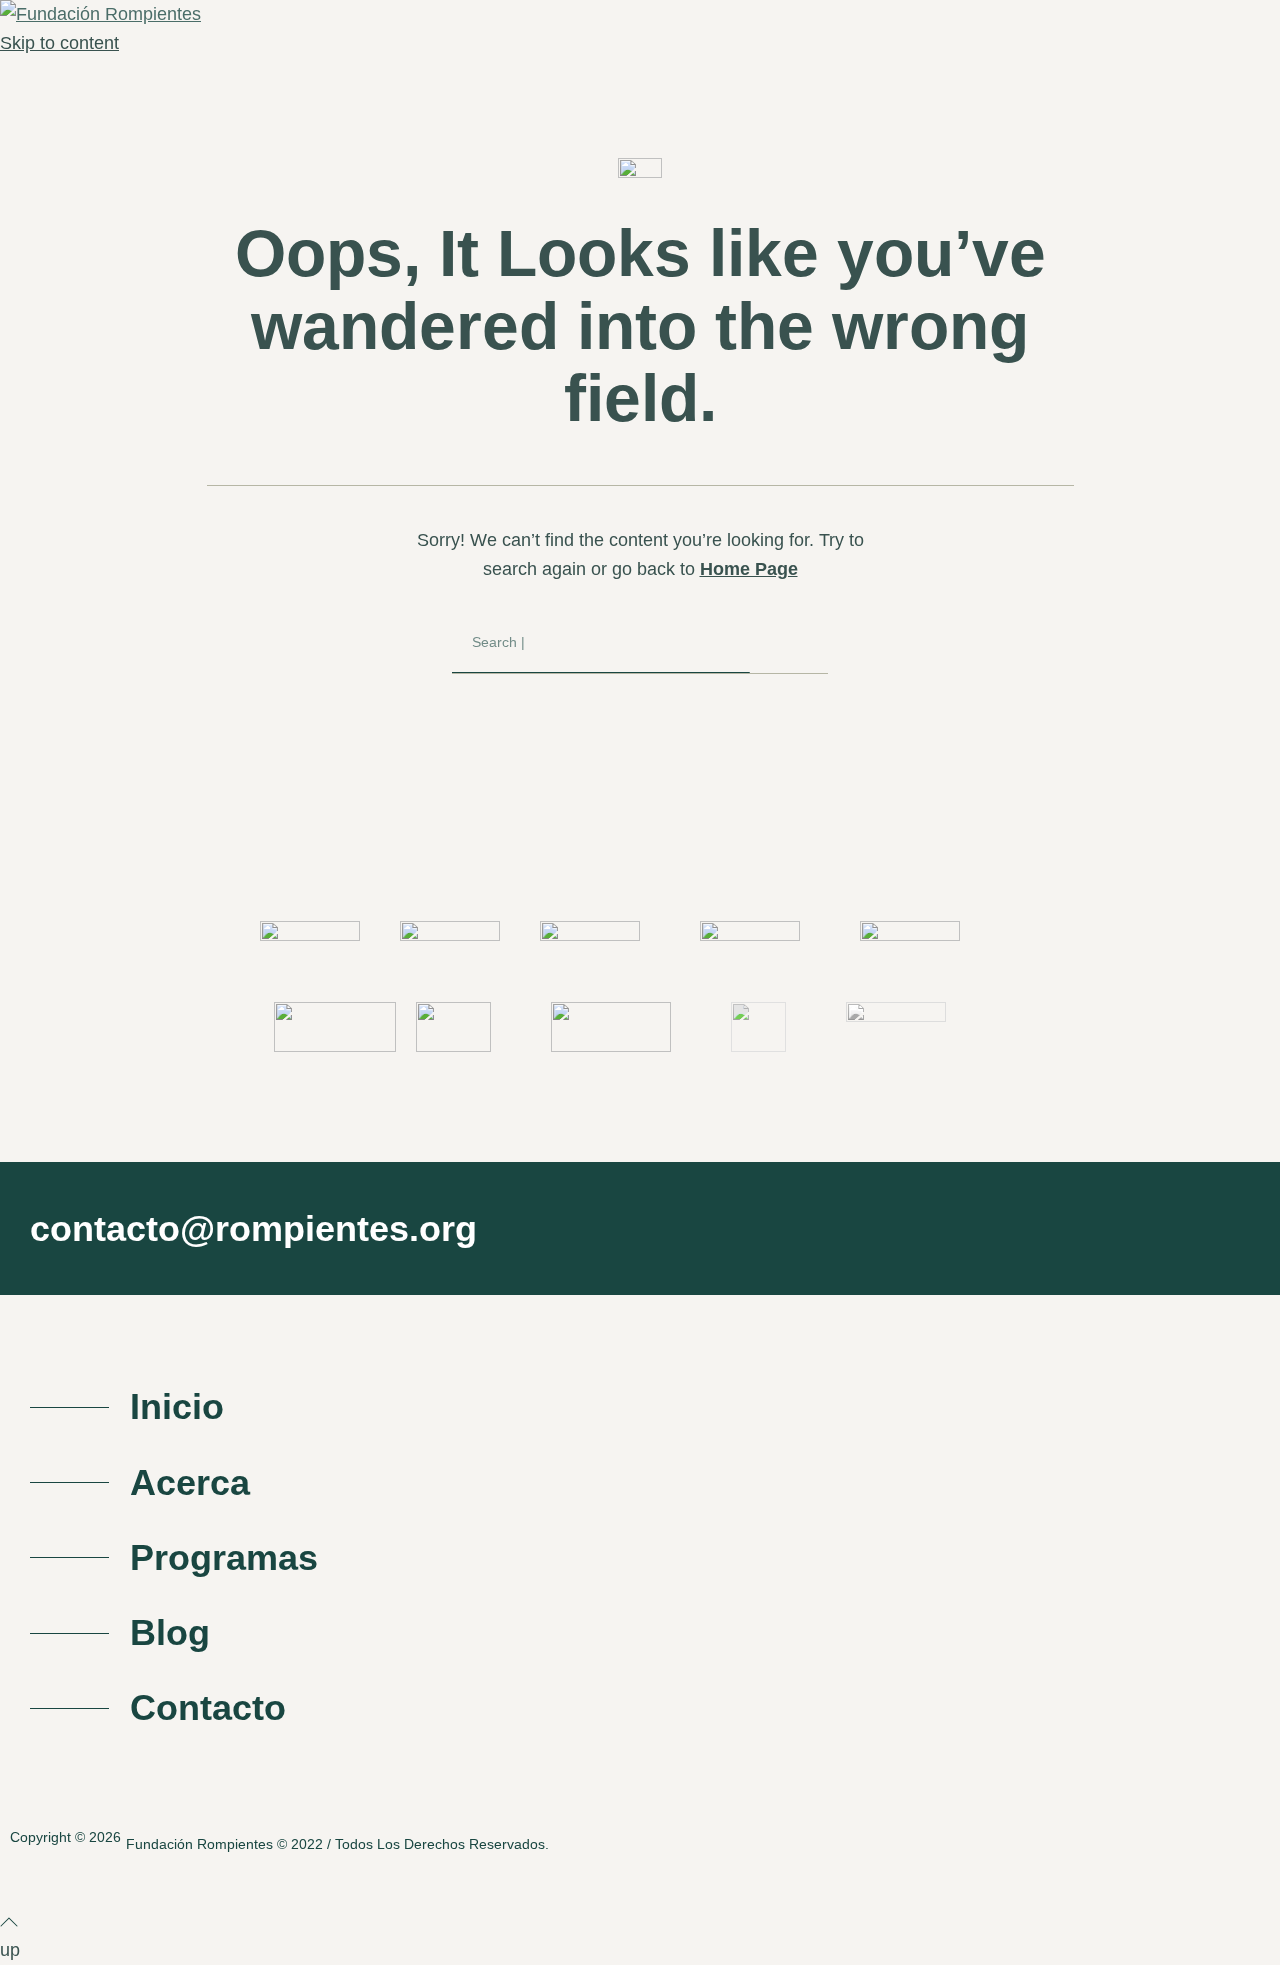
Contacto (208, 1707)
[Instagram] (1194, 1838)
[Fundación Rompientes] (100, 14)
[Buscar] (789, 643)
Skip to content (59, 43)
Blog (170, 1632)
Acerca (190, 1482)
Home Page (749, 569)
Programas (224, 1557)
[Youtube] (1259, 1838)
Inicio (177, 1406)
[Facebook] (1129, 1838)
